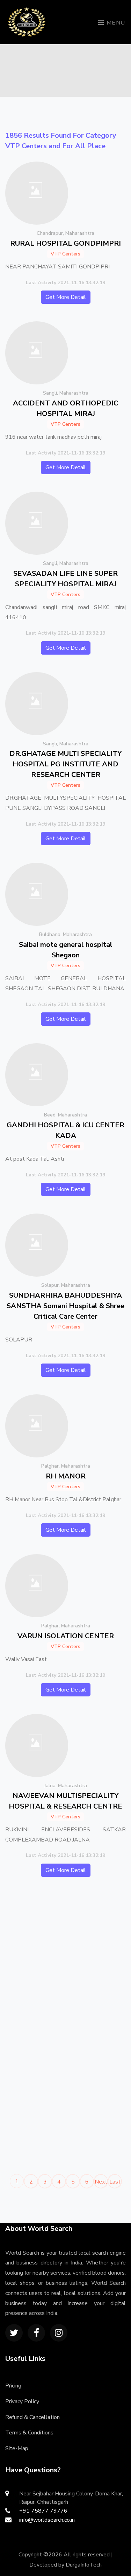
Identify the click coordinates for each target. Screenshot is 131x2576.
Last (115, 2182)
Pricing (13, 2386)
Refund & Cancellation (32, 2417)
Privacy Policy (22, 2401)
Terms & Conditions (29, 2433)
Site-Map (17, 2448)
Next (101, 2182)
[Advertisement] (65, 1960)
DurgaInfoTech (84, 2565)
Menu (115, 23)
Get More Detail (66, 297)
